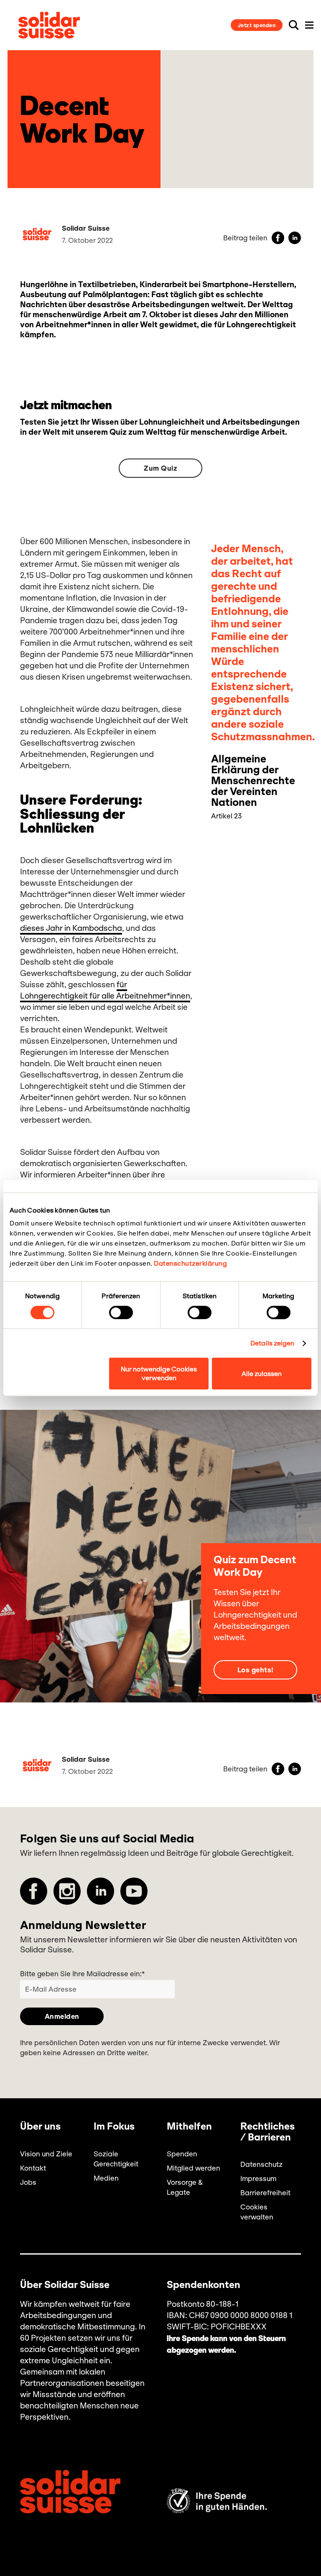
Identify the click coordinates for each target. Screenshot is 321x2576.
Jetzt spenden (257, 25)
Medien (106, 2178)
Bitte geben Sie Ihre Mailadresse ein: (82, 1974)
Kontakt (33, 2168)
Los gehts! (256, 1670)
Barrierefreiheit (265, 2193)
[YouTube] (134, 1891)
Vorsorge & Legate (185, 2187)
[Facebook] (34, 1891)
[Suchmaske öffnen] (294, 25)
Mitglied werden (194, 2168)
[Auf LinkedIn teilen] (295, 238)
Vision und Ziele (46, 2154)
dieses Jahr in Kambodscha (71, 928)
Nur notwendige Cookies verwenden (159, 1373)
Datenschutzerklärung (190, 1263)
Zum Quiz (160, 468)
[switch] (121, 1312)
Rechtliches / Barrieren (267, 2132)
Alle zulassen (262, 1374)
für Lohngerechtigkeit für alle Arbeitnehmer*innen (105, 990)
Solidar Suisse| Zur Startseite (49, 25)
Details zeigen (272, 1343)
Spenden (182, 2154)
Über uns (40, 2127)
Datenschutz (261, 2164)
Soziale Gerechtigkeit (116, 2159)
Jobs (28, 2182)
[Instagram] (67, 1891)
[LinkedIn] (101, 1891)
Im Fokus (114, 2127)
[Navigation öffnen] (309, 25)
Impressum (258, 2179)
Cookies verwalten (257, 2212)
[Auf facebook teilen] (278, 238)
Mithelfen (189, 2127)
